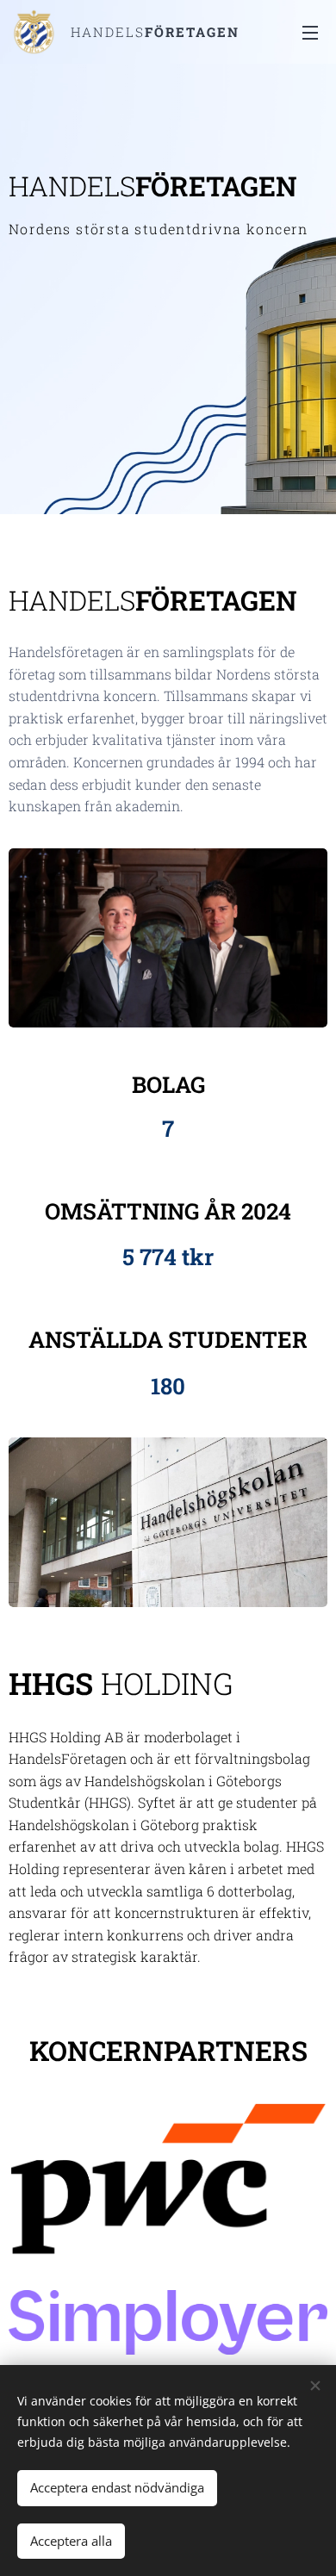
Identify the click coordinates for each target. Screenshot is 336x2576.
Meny (310, 32)
